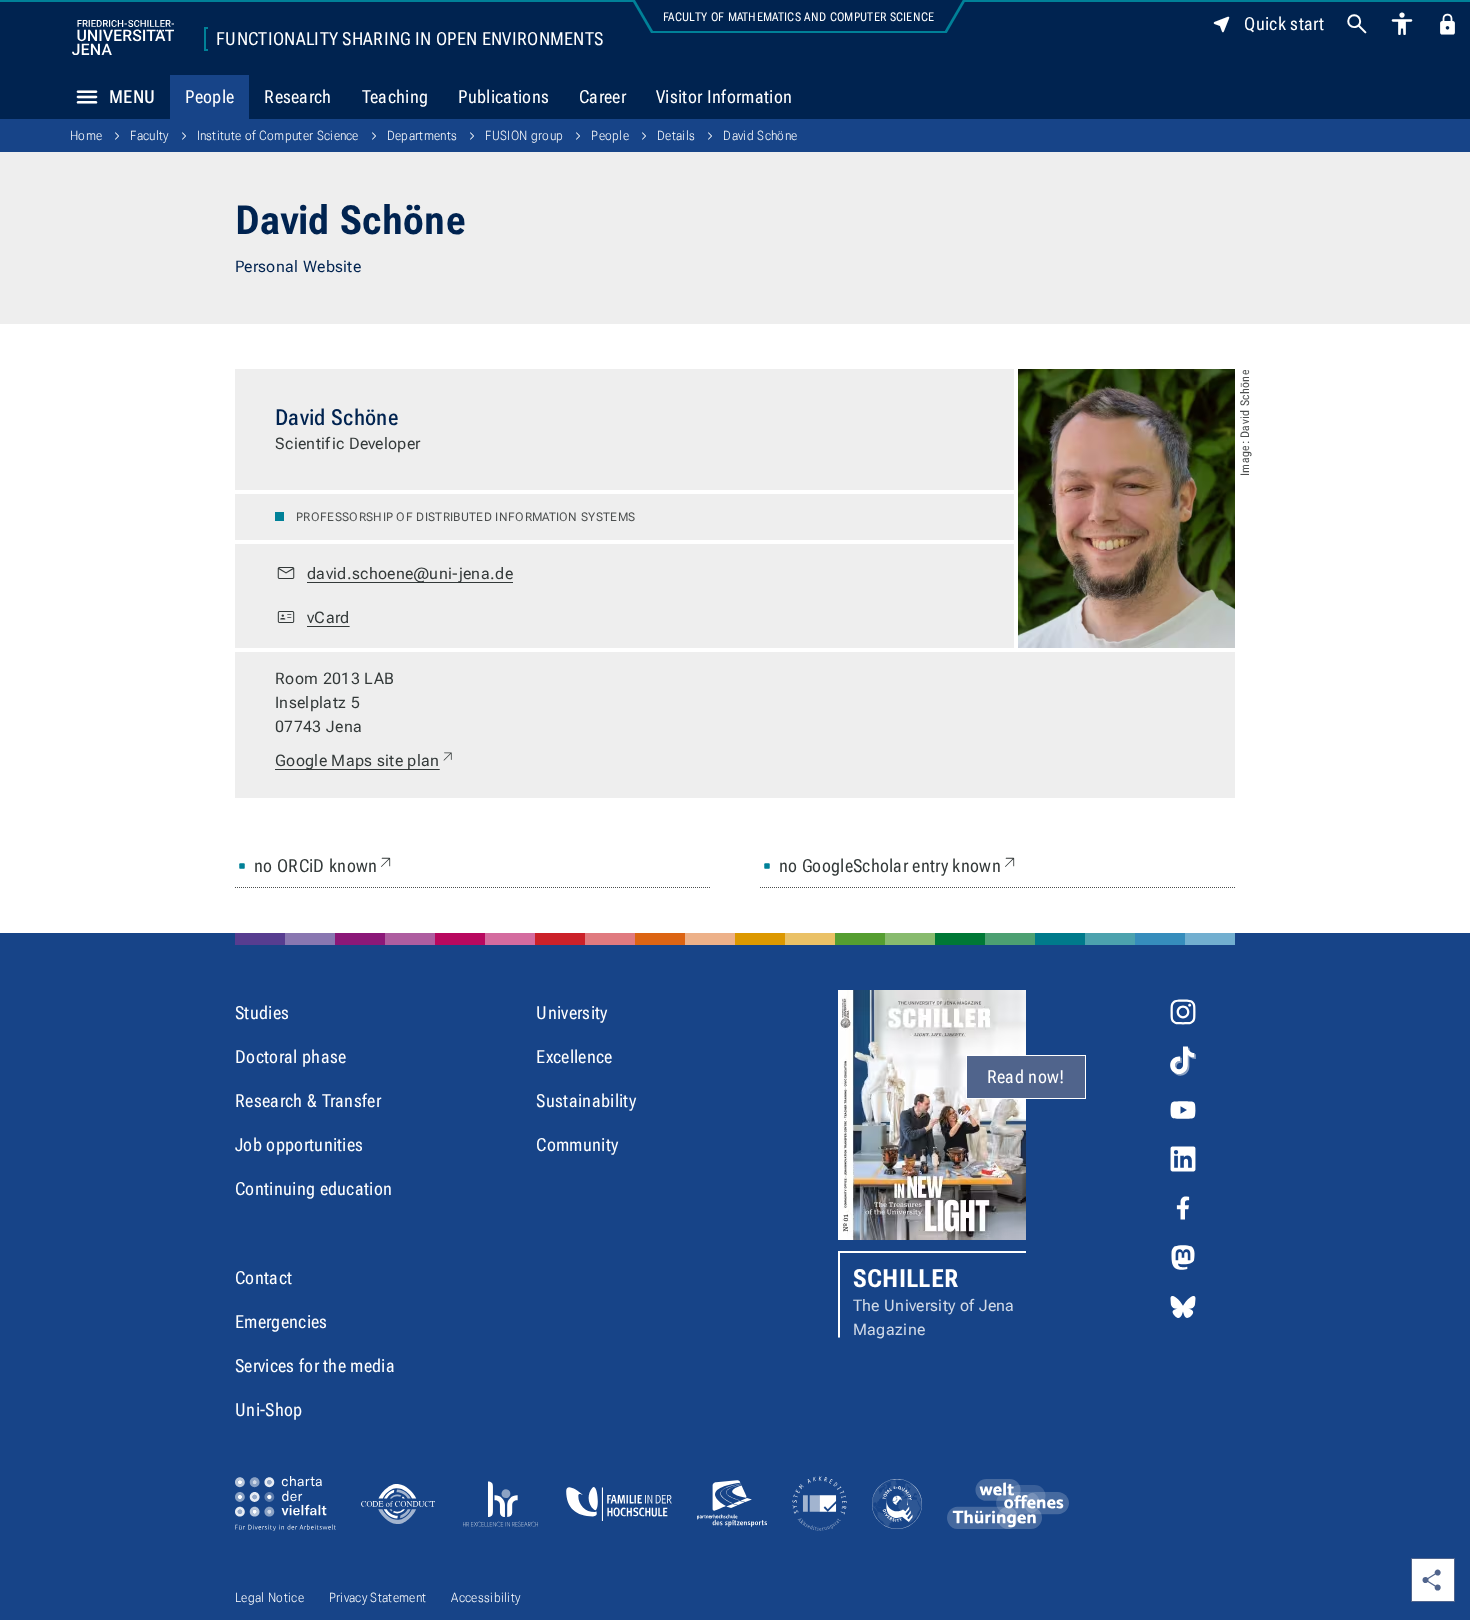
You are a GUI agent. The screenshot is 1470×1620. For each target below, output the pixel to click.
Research (298, 96)
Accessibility (485, 1597)
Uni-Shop (269, 1409)
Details (676, 135)
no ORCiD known (324, 865)
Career (602, 96)
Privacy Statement (377, 1597)
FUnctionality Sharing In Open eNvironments (409, 39)
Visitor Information (724, 96)
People (209, 96)
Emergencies (281, 1321)
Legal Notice (269, 1597)
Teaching (395, 96)
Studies (262, 1012)
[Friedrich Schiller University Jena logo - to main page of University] (123, 37)
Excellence (574, 1056)
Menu (132, 96)
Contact (263, 1277)
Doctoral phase (290, 1056)
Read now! (1026, 1076)
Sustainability (585, 1100)
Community (577, 1144)
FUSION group (524, 135)
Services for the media (315, 1365)
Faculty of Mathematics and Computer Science (799, 17)
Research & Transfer (308, 1100)
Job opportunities (299, 1144)
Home (86, 135)
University (571, 1012)
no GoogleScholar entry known (899, 865)
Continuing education (313, 1188)
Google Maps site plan (365, 760)
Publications (503, 96)
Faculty (149, 135)
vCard (328, 617)
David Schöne (760, 135)
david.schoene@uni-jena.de (410, 573)
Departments (422, 135)
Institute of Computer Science (278, 135)
